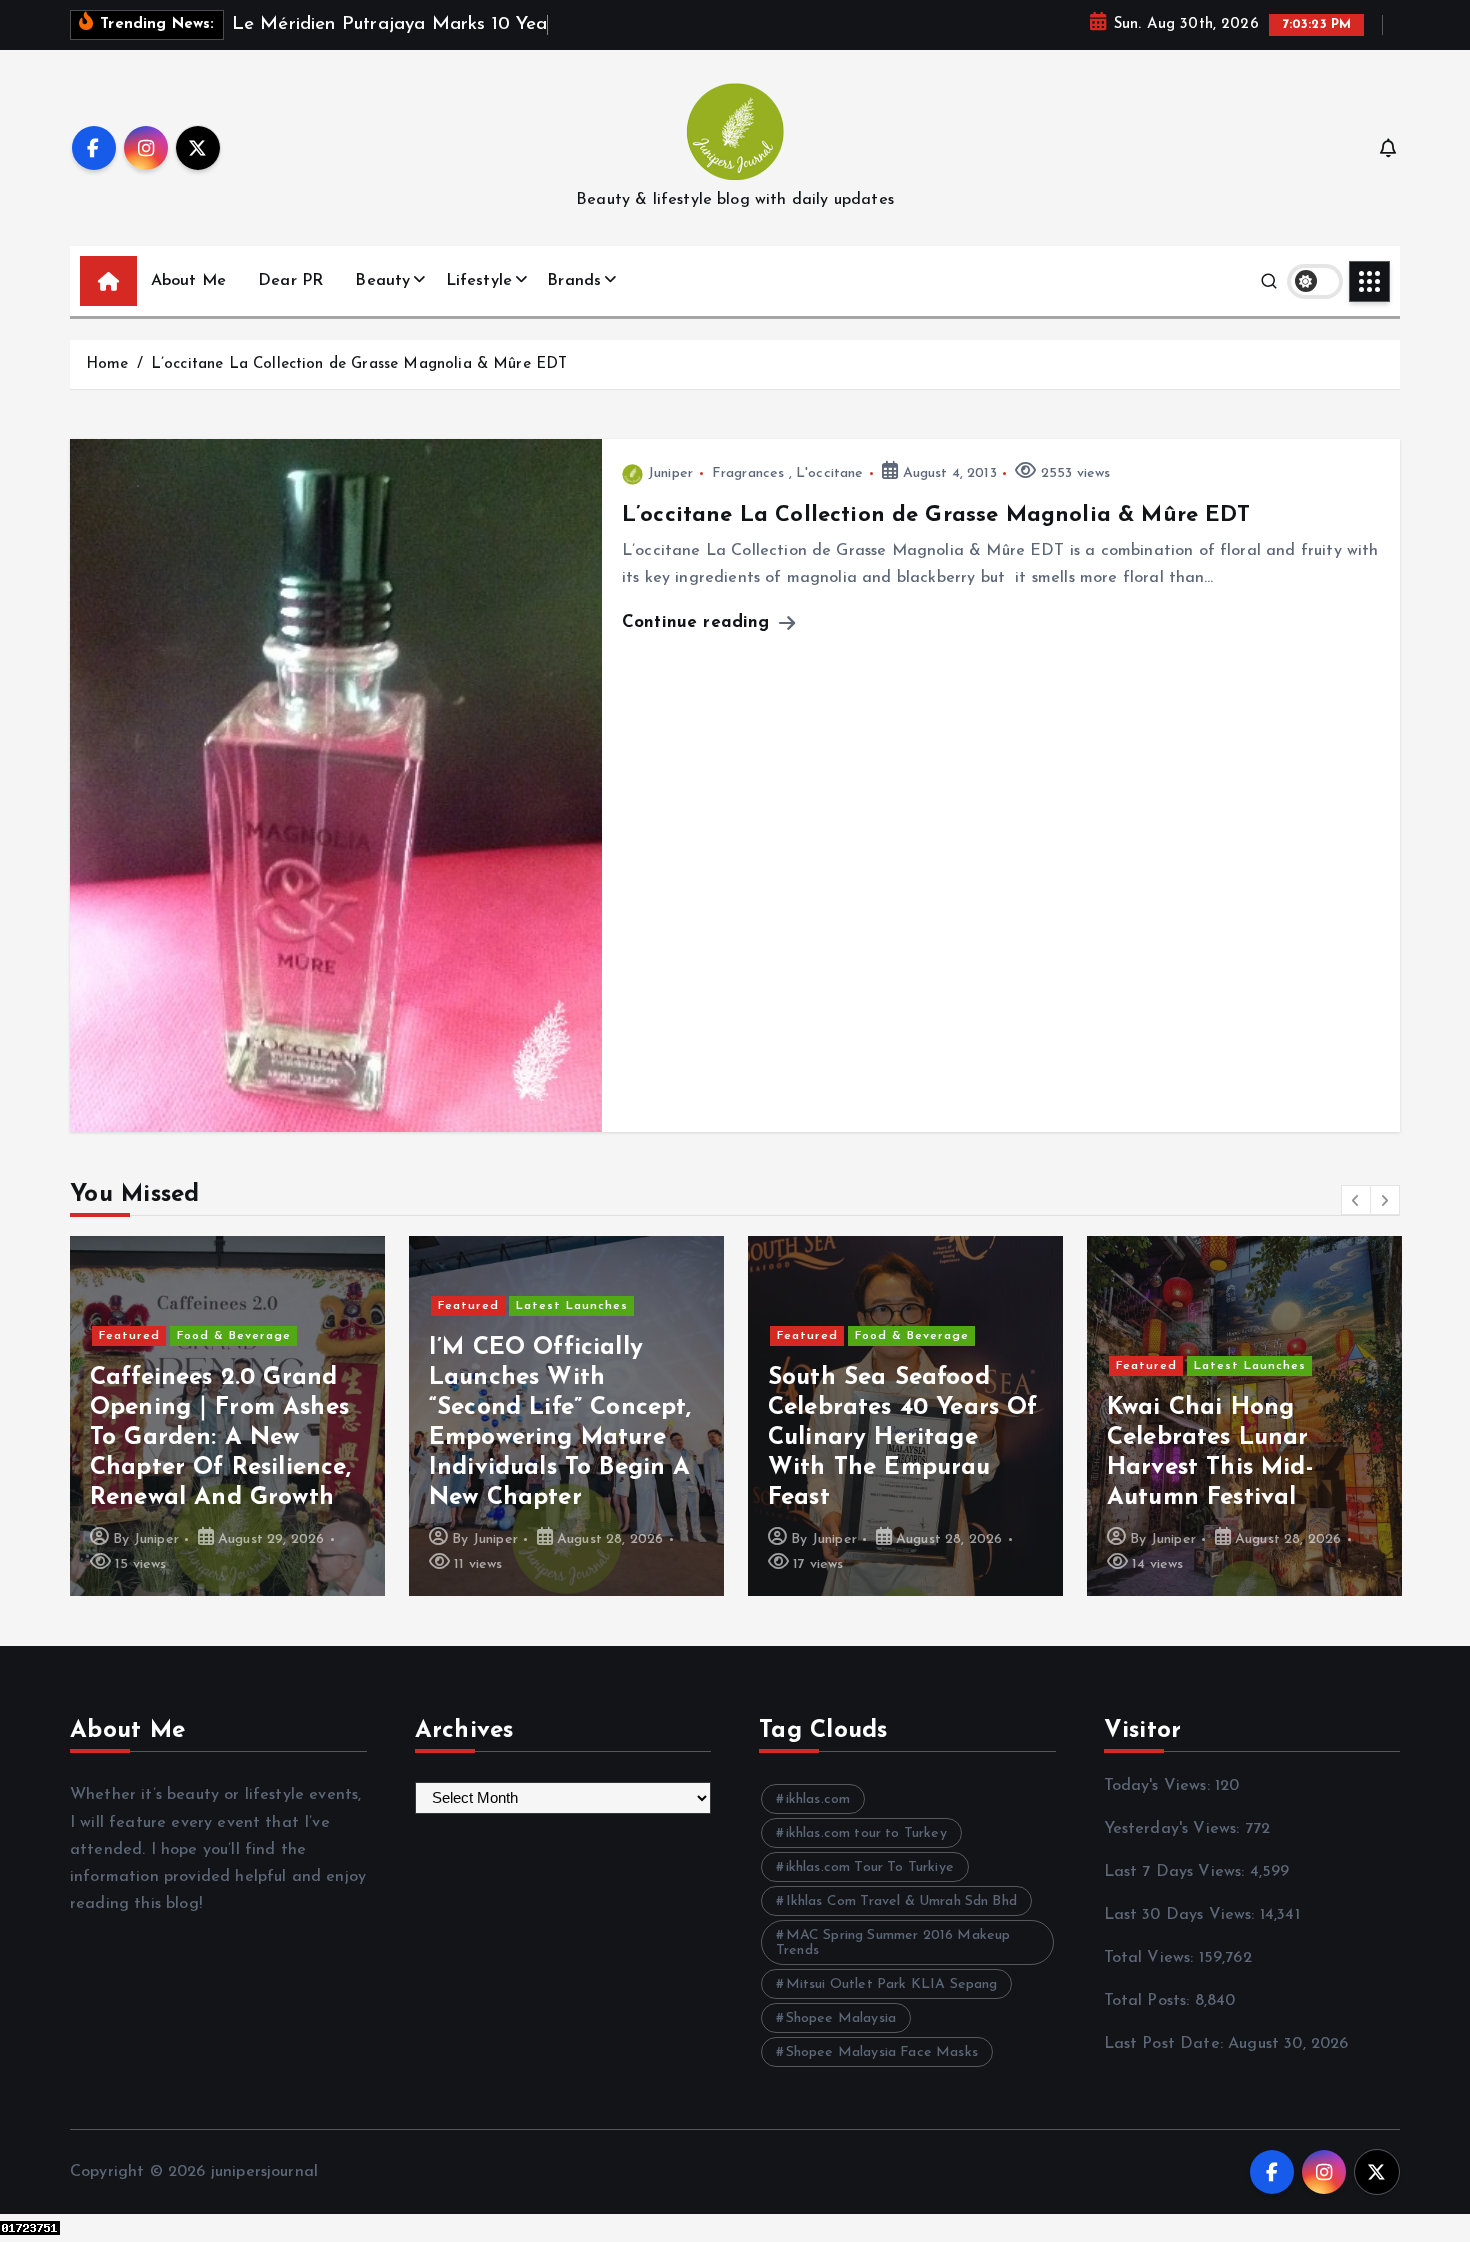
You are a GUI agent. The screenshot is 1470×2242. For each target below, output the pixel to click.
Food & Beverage (573, 1336)
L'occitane (830, 473)
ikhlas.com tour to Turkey (866, 1833)
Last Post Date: (1166, 2044)
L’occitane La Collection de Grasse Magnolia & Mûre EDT (359, 364)
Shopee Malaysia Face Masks (882, 2052)
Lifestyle (479, 281)
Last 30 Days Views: (1182, 1915)
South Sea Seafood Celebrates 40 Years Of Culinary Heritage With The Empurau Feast (564, 1438)
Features (1223, 1276)
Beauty (382, 281)
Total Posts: (1149, 2001)
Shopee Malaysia (841, 2018)
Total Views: (1151, 1958)
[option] (227, 1416)
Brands (574, 281)
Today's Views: (1159, 1786)
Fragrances (748, 473)
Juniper (670, 473)
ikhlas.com (818, 1799)
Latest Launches (233, 1306)
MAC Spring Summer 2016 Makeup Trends (893, 1943)
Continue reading (699, 622)
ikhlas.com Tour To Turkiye (870, 1867)
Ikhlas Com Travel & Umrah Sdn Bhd (901, 1901)
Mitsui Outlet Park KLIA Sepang (892, 1984)
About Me (188, 281)
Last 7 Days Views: (1177, 1872)
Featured (129, 1306)
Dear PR (290, 281)
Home (107, 364)
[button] (1356, 1200)
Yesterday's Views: (1174, 1829)
